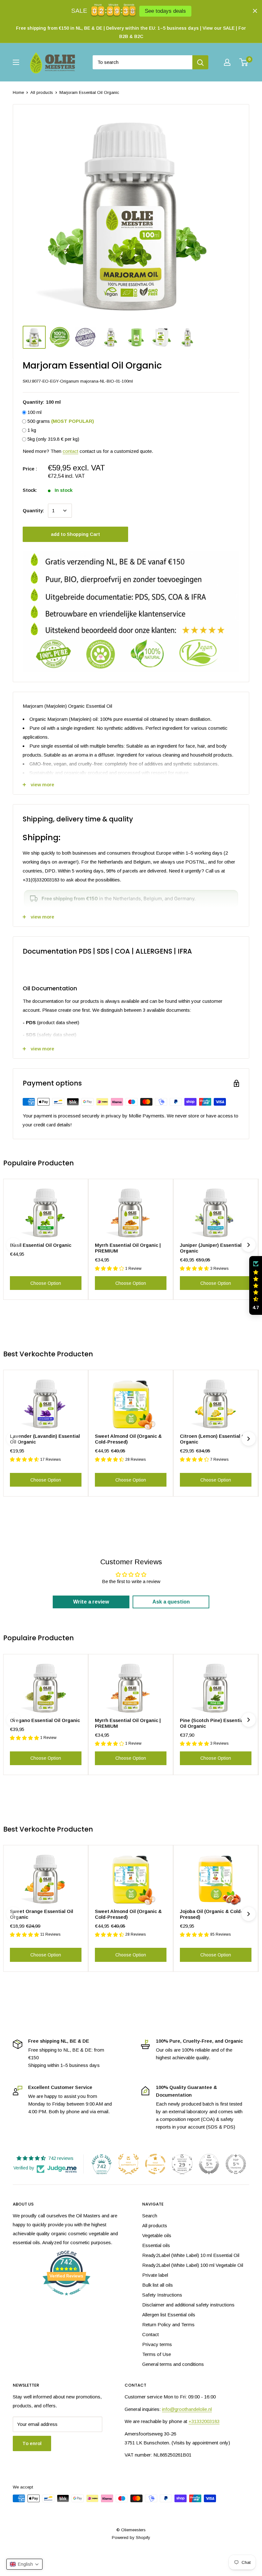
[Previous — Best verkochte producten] (13, 1439)
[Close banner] (255, 11)
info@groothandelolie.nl (187, 2409)
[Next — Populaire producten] (249, 1245)
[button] (256, 1285)
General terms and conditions (173, 2364)
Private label (155, 2275)
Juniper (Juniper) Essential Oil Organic (215, 1248)
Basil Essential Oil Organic (41, 1245)
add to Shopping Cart (75, 534)
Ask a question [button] (171, 1602)
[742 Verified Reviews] (66, 2299)
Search (150, 2216)
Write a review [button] (91, 1602)
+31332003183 (204, 2421)
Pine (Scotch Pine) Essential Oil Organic (212, 1723)
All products (42, 92)
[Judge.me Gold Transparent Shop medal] (155, 2164)
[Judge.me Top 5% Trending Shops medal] (236, 2164)
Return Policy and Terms (168, 2324)
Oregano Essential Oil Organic (45, 1720)
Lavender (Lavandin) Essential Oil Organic (45, 1439)
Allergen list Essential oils (169, 2315)
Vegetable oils (157, 2235)
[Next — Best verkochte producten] (249, 1439)
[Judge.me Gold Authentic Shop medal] (128, 2164)
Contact (150, 2334)
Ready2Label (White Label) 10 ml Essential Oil (191, 2255)
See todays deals (165, 11)
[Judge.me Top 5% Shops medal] (209, 2164)
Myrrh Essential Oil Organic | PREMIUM (128, 1248)
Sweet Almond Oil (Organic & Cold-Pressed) (128, 1439)
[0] (244, 62)
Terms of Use (157, 2354)
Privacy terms (157, 2344)
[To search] (200, 62)
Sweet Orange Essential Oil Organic (42, 1914)
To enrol (32, 2443)
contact (70, 451)
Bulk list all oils (158, 2285)
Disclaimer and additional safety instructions (188, 2305)
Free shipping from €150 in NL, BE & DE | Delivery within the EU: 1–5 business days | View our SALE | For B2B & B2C (131, 32)
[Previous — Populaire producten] (13, 1245)
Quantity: (33, 511)
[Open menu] (16, 62)
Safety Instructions (162, 2295)
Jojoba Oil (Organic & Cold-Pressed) (211, 1914)
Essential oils (156, 2245)
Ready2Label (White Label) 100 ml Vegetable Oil (193, 2265)
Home (18, 92)
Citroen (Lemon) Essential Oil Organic (214, 1439)
